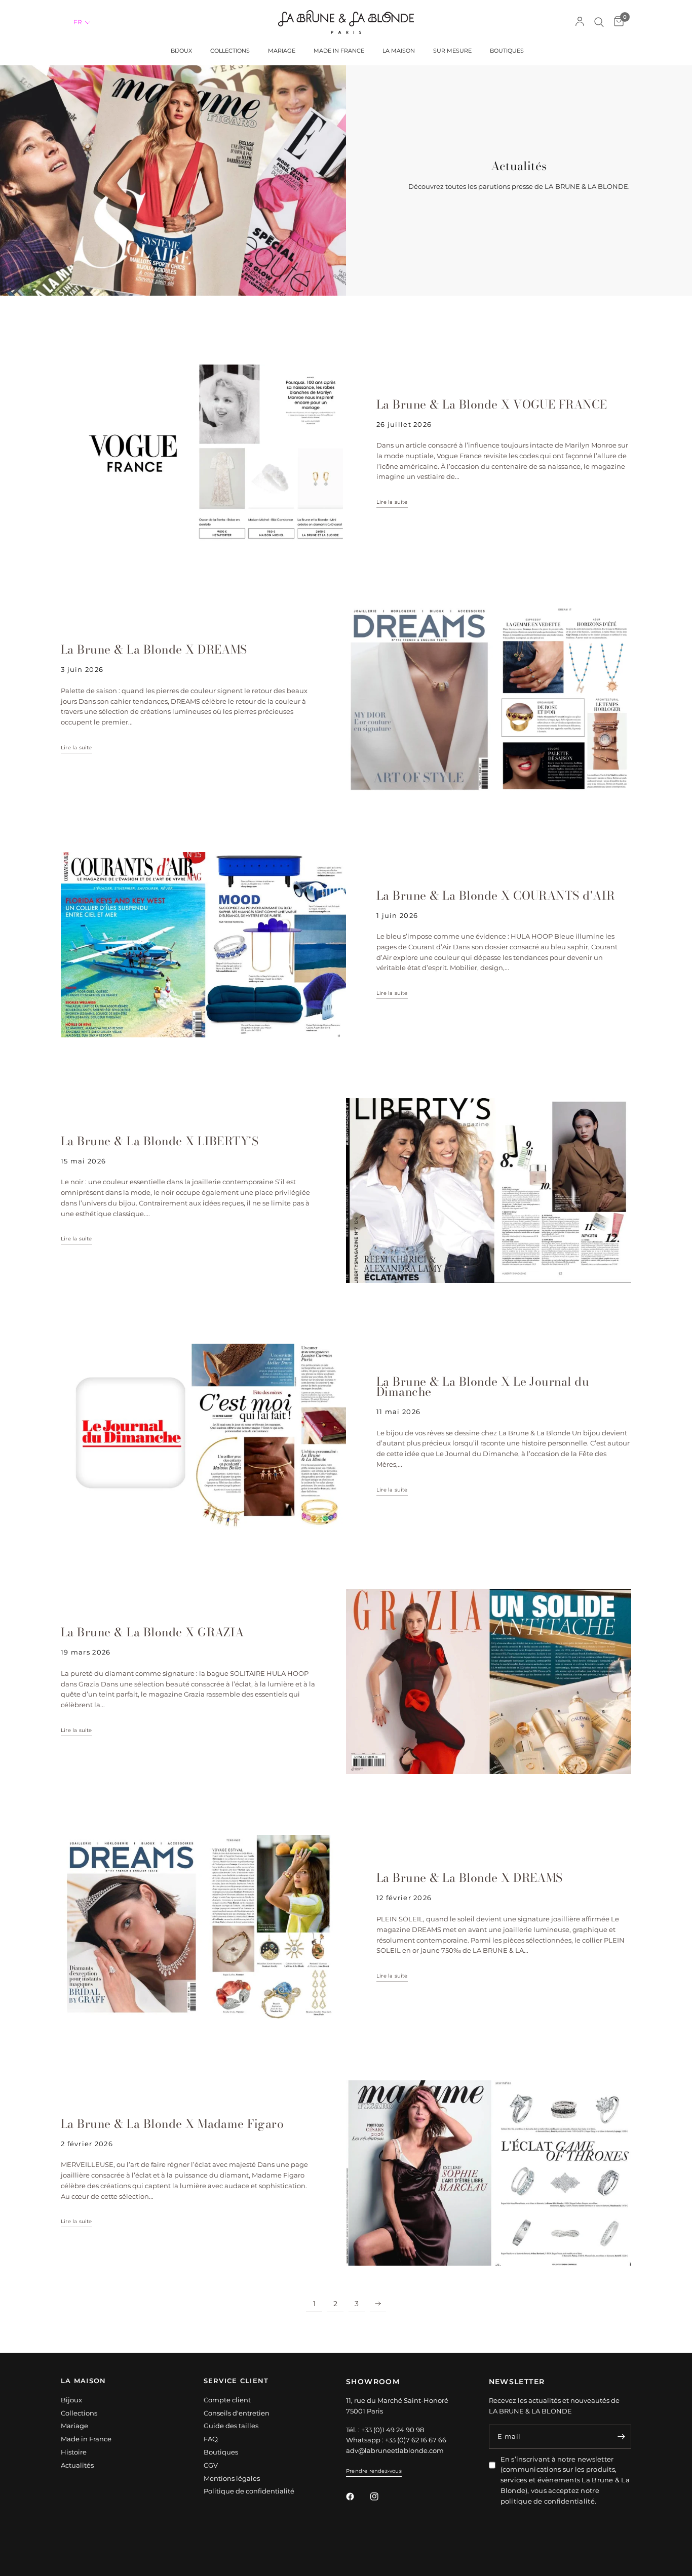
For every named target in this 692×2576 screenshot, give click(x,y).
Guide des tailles (231, 2426)
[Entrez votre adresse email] (621, 2437)
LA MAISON (84, 2381)
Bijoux (71, 2400)
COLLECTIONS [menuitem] (230, 51)
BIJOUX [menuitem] (181, 51)
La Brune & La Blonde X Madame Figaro (172, 2124)
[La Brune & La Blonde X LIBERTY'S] (489, 1191)
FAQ (211, 2439)
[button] (82, 22)
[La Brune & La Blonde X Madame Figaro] (489, 2173)
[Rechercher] (599, 22)
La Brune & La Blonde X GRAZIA (152, 1632)
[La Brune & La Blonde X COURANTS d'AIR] (203, 944)
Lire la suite (392, 502)
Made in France (86, 2439)
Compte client (227, 2400)
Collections (79, 2413)
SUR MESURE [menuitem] (452, 51)
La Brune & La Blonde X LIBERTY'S (160, 1141)
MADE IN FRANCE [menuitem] (339, 51)
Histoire (74, 2452)
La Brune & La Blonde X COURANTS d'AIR (496, 895)
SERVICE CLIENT (236, 2381)
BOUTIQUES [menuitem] (507, 51)
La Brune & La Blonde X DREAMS (154, 649)
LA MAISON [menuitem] (399, 51)
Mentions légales (232, 2478)
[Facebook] (357, 2497)
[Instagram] (381, 2497)
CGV (211, 2465)
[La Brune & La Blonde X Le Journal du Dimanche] (203, 1436)
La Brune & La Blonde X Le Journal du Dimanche (483, 1386)
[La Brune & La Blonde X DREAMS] (489, 699)
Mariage (74, 2426)
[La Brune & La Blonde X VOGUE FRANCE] (203, 454)
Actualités (77, 2465)
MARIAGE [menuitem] (282, 51)
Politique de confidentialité (249, 2491)
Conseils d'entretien (237, 2413)
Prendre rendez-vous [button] (374, 2471)
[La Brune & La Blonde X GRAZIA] (489, 1682)
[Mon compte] (580, 22)
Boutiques (221, 2452)
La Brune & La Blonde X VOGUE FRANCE (492, 404)
